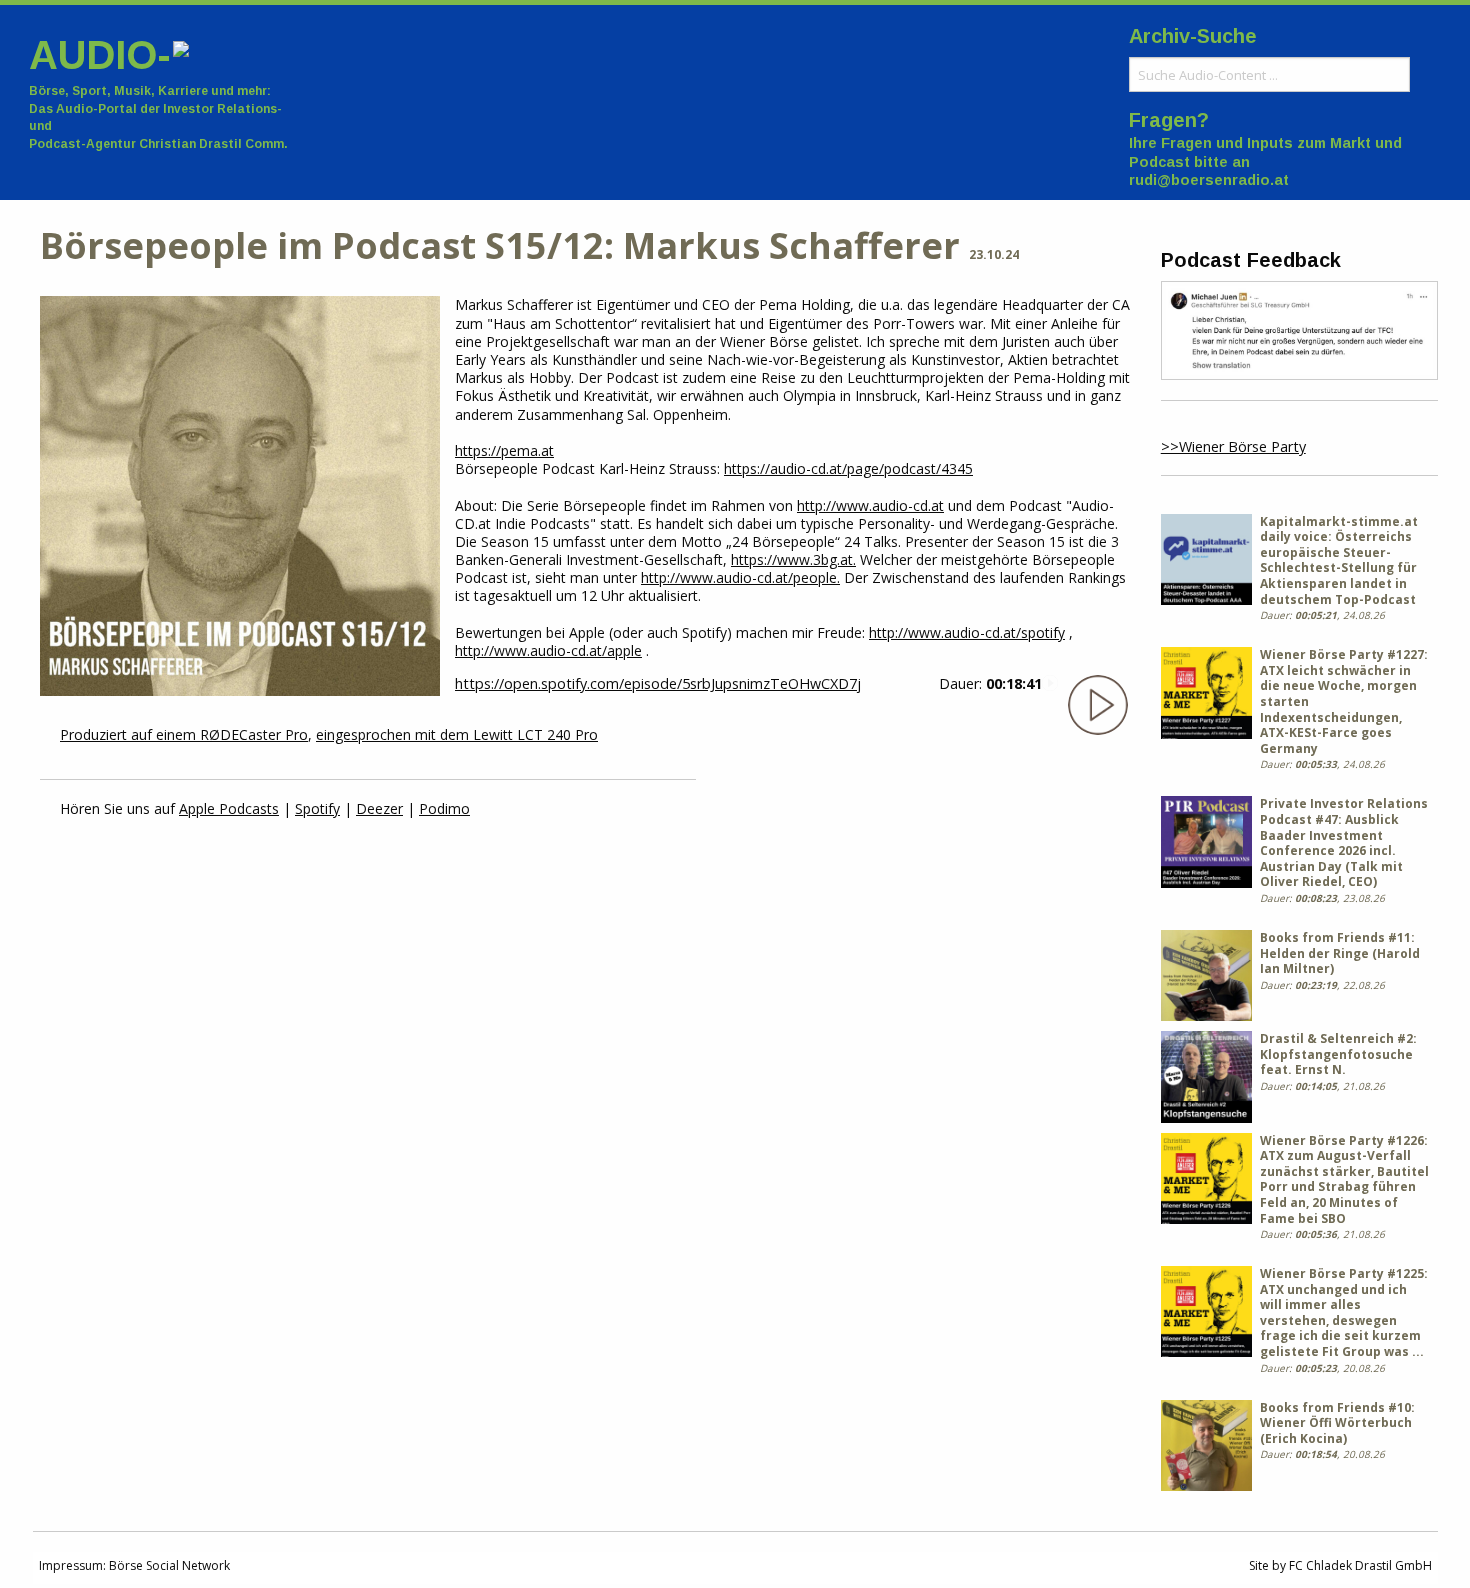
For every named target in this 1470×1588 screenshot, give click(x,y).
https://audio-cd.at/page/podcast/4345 (848, 468)
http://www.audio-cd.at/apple (548, 650)
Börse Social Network (169, 1565)
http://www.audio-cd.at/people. (740, 577)
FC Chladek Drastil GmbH (1360, 1565)
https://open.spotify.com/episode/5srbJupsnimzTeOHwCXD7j (658, 683)
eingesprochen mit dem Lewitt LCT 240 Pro (457, 734)
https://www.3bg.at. (793, 559)
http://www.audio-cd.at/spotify (967, 632)
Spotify (317, 808)
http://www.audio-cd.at (870, 505)
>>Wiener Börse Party (1233, 446)
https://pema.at (504, 450)
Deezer (379, 808)
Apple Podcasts (229, 808)
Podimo (444, 808)
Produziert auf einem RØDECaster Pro (184, 734)
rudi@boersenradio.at (1209, 180)
